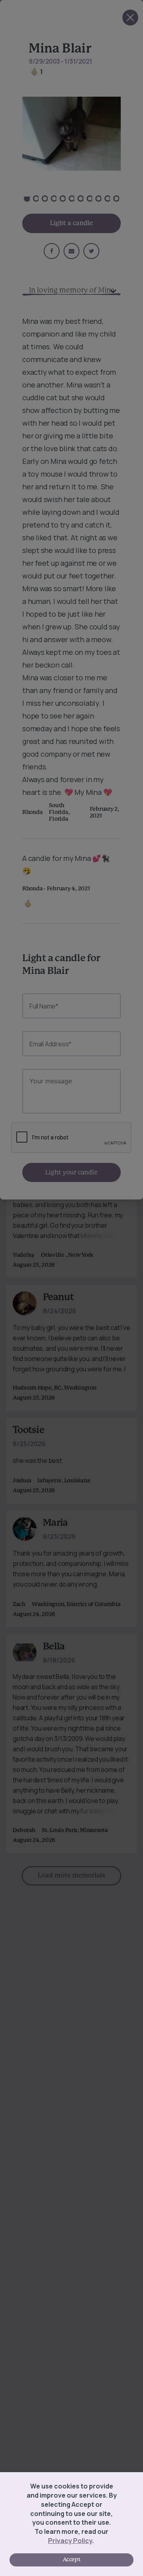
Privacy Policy (70, 2541)
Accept (71, 2560)
